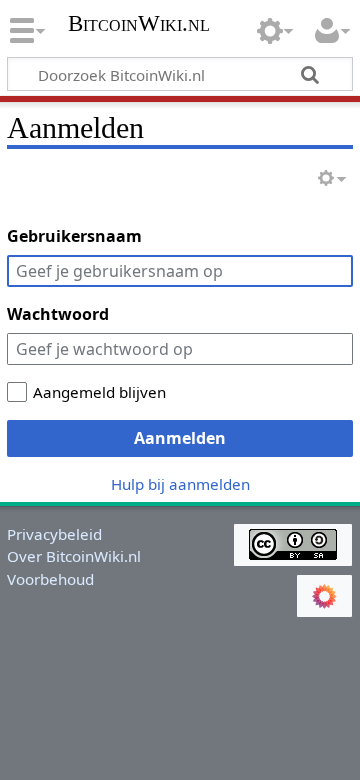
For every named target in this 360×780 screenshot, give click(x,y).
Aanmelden (180, 438)
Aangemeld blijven (99, 392)
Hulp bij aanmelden (180, 484)
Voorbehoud (50, 579)
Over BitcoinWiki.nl (74, 556)
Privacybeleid (54, 534)
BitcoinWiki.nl (139, 25)
